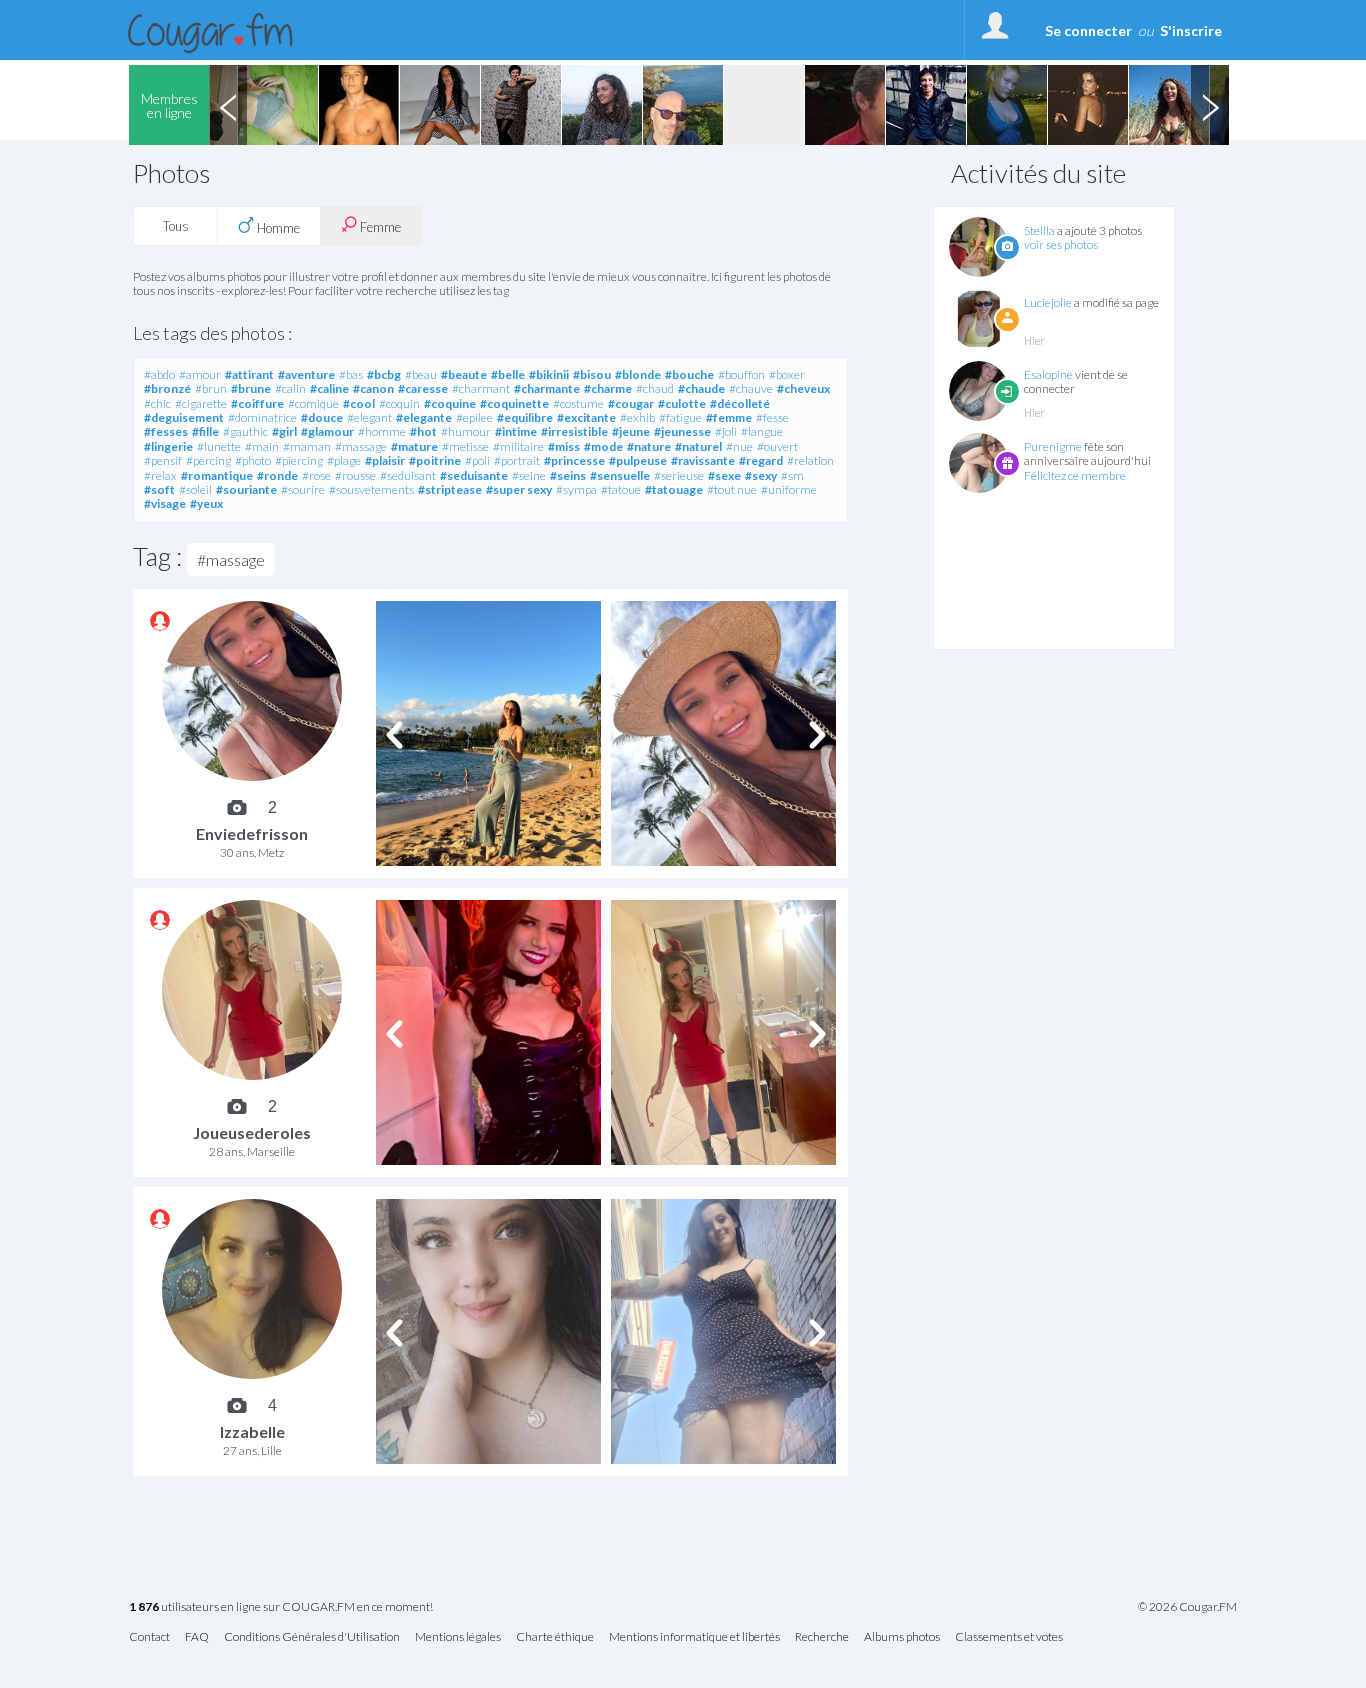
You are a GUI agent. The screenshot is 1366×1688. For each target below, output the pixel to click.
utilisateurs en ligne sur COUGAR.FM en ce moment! (281, 1607)
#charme (608, 388)
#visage (165, 503)
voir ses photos (1061, 244)
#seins (568, 475)
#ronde (277, 475)
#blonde (638, 374)
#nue (739, 446)
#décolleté (740, 403)
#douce (322, 417)
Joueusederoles (252, 1132)
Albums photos (902, 1637)
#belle (508, 374)
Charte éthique (555, 1637)
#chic (157, 403)
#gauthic (245, 431)
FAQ (197, 1637)
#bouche (689, 374)
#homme (382, 431)
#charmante (547, 388)
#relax (160, 475)
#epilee (474, 417)
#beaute (464, 374)
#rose (316, 475)
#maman (307, 446)
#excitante (586, 417)
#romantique (217, 475)
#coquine (450, 403)
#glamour (327, 431)
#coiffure (257, 403)
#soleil (195, 489)
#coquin (399, 403)
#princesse (574, 460)
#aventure (306, 374)
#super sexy (519, 489)
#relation (810, 460)
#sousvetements (371, 489)
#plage (344, 460)
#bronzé (167, 388)
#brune (251, 388)
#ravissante (703, 460)
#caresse (423, 388)
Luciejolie (1048, 302)
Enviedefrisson (252, 833)
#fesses (166, 431)
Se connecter (1088, 30)
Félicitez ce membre (1075, 475)
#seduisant (408, 475)
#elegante (424, 417)
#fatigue (680, 417)
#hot (423, 431)
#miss (564, 446)
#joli (726, 431)
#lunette (219, 446)
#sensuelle (620, 475)
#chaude (701, 388)
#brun (211, 388)
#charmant (481, 388)
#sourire (303, 489)
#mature (414, 446)
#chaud (655, 388)
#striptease (450, 489)
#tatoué (621, 489)
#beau (421, 374)
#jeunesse (682, 431)
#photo (253, 460)
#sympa (576, 489)
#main (262, 446)
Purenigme (1053, 446)
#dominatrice (262, 417)
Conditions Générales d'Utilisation (312, 1637)
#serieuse (679, 475)
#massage (361, 446)
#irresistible (574, 431)
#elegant (369, 417)
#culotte (682, 403)
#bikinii (549, 374)
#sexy (761, 475)
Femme (379, 227)
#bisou (592, 374)
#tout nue (732, 489)
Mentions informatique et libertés (694, 1637)
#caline (329, 388)
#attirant (249, 374)
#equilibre (525, 417)
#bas (351, 374)
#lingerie (168, 446)
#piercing (299, 460)
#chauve (751, 388)
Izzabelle (252, 1431)
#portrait (517, 460)
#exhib (637, 417)
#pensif (163, 460)
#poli (477, 460)
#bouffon (741, 374)
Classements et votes (1009, 1637)
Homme (277, 228)
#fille (205, 431)
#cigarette (201, 403)
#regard (761, 460)
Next (1210, 105)
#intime (516, 431)
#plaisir (385, 460)
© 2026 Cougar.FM (1187, 1607)
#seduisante (474, 475)
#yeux (206, 503)
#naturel (698, 446)
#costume (578, 403)
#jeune (631, 431)
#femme (729, 417)
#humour (466, 431)
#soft (159, 489)
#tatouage (674, 489)
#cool (359, 403)
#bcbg (384, 374)
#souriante (246, 489)
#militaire (518, 446)
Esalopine (1048, 374)
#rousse (355, 475)
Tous (176, 226)
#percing (208, 460)
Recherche (822, 1637)
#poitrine (435, 460)
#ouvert (777, 446)
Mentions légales (458, 1637)
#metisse (465, 446)
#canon (373, 388)
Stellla (1039, 230)
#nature (649, 446)
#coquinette (514, 403)
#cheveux (803, 388)
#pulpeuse (638, 460)
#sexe (724, 475)
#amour (200, 374)
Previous (228, 105)
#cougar (631, 403)
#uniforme (789, 489)
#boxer (787, 374)
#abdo (159, 374)
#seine (529, 475)
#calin (290, 388)
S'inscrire (1191, 30)
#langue (762, 431)
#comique (313, 403)
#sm (792, 475)
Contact (149, 1637)
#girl (284, 431)
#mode (603, 446)
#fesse (772, 417)
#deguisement (184, 417)
